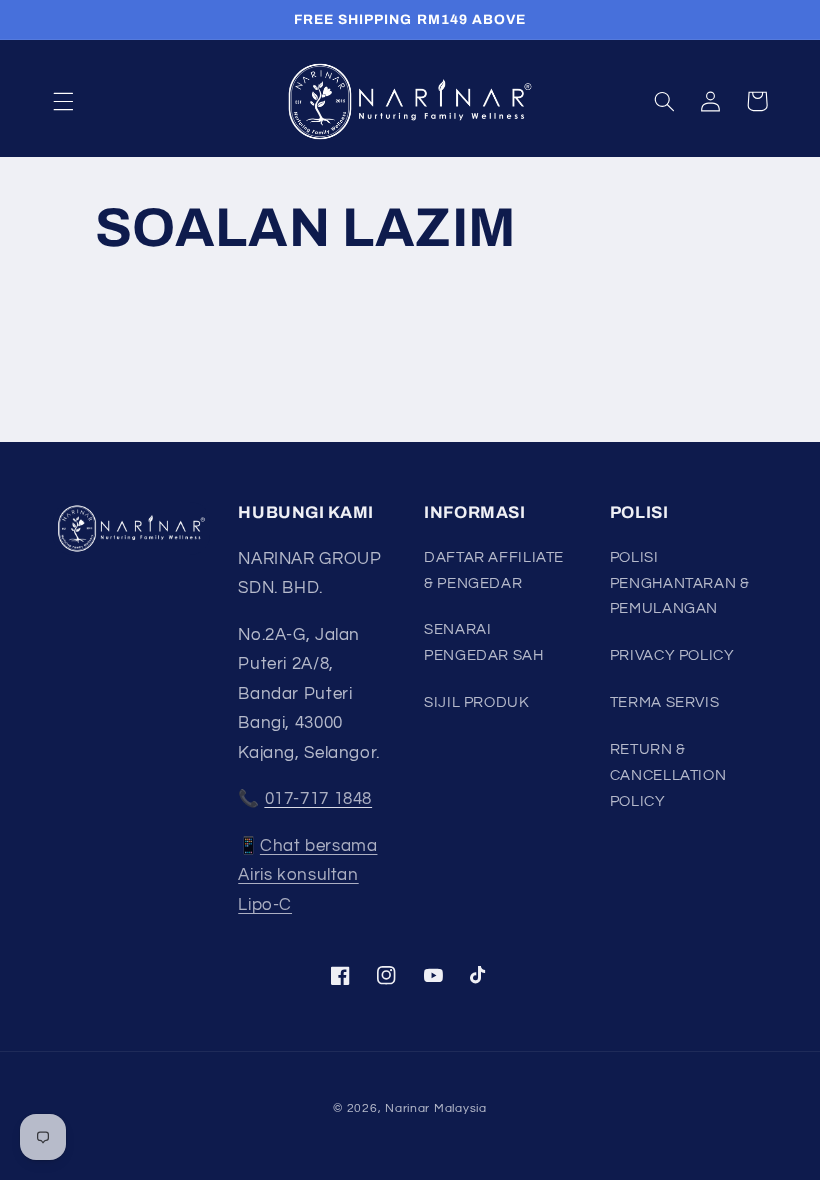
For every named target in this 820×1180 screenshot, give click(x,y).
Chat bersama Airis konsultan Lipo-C (307, 875)
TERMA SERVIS (665, 702)
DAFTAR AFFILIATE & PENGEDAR (494, 570)
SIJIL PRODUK (477, 702)
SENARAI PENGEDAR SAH (484, 642)
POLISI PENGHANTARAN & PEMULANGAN (680, 583)
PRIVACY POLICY (672, 655)
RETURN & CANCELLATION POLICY (668, 775)
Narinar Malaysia (436, 1108)
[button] (63, 101)
